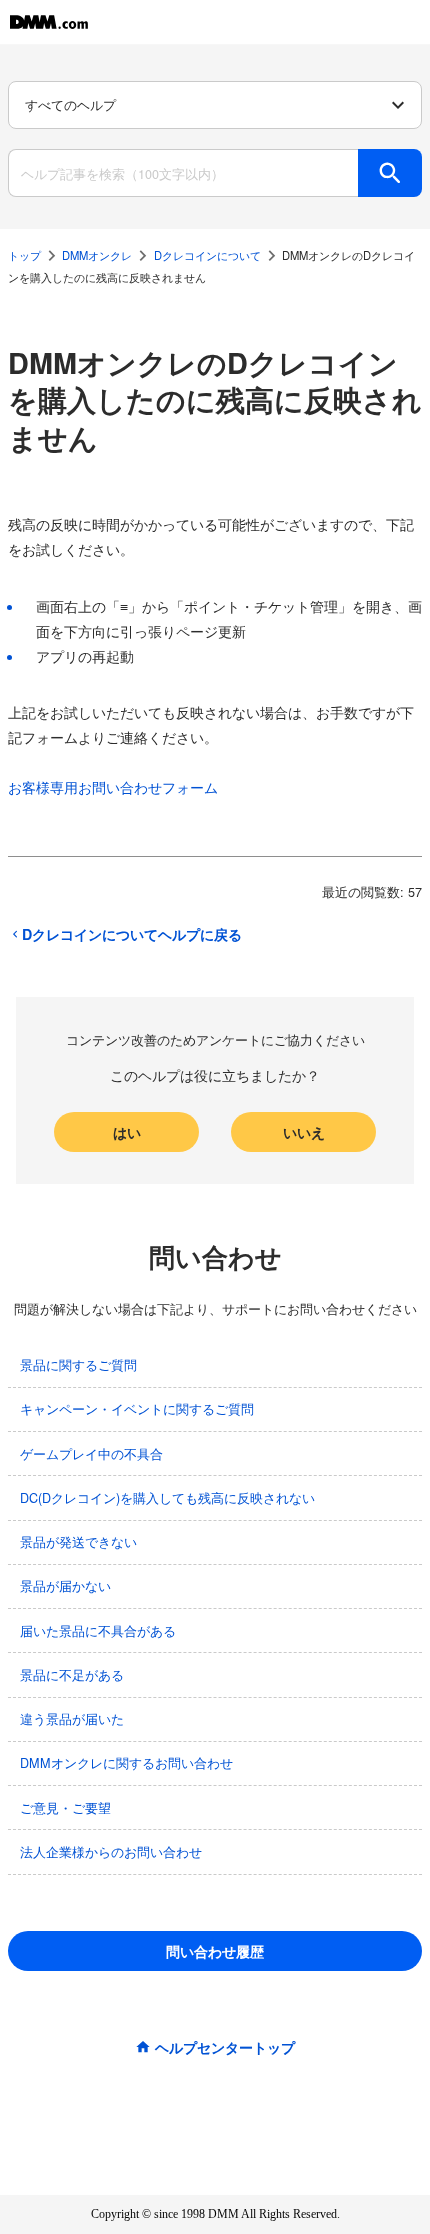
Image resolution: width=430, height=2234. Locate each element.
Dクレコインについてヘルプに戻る (132, 934)
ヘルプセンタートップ (225, 2047)
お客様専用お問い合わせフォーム (113, 787)
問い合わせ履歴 (215, 1951)
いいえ (304, 1132)
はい (127, 1132)
